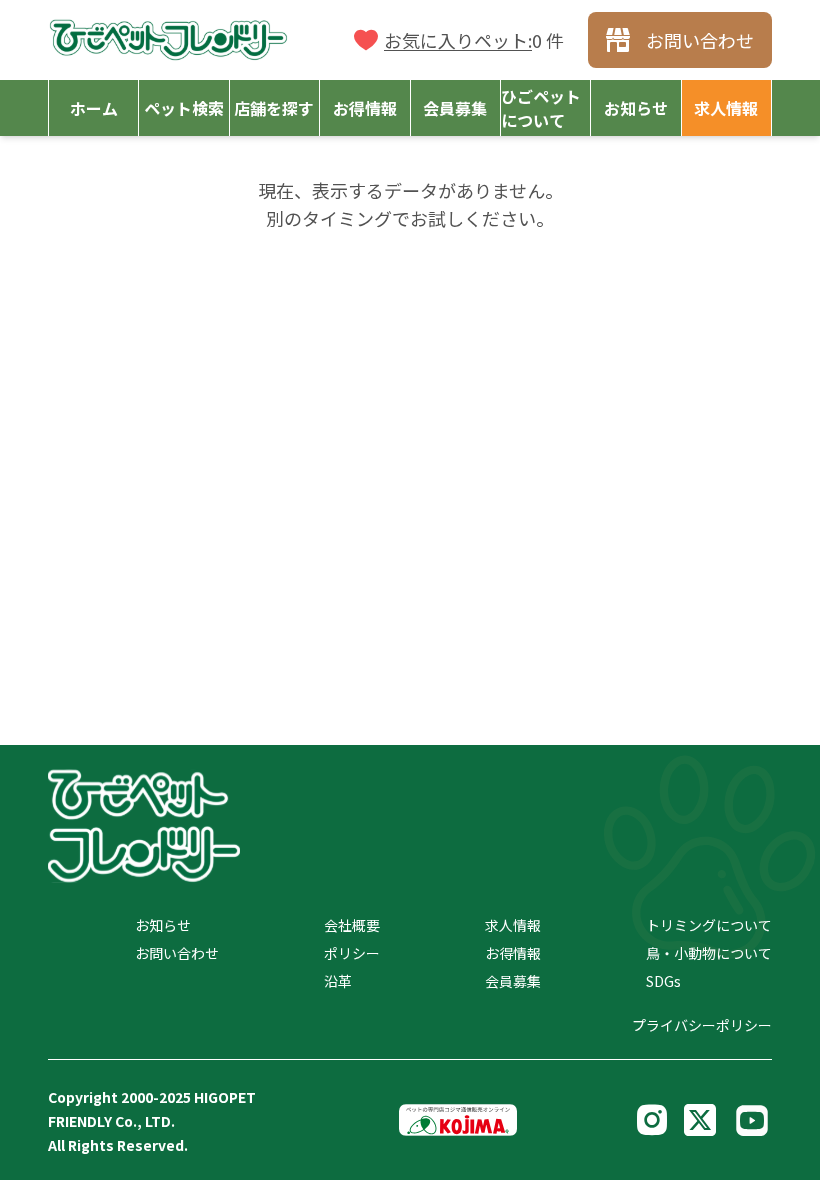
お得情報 (513, 953)
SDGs (663, 981)
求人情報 (513, 925)
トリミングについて (709, 925)
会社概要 (352, 925)
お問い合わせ (177, 953)
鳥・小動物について (709, 953)
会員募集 (513, 981)
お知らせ (163, 925)
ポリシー (352, 953)
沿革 (338, 981)
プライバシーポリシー (702, 1025)
